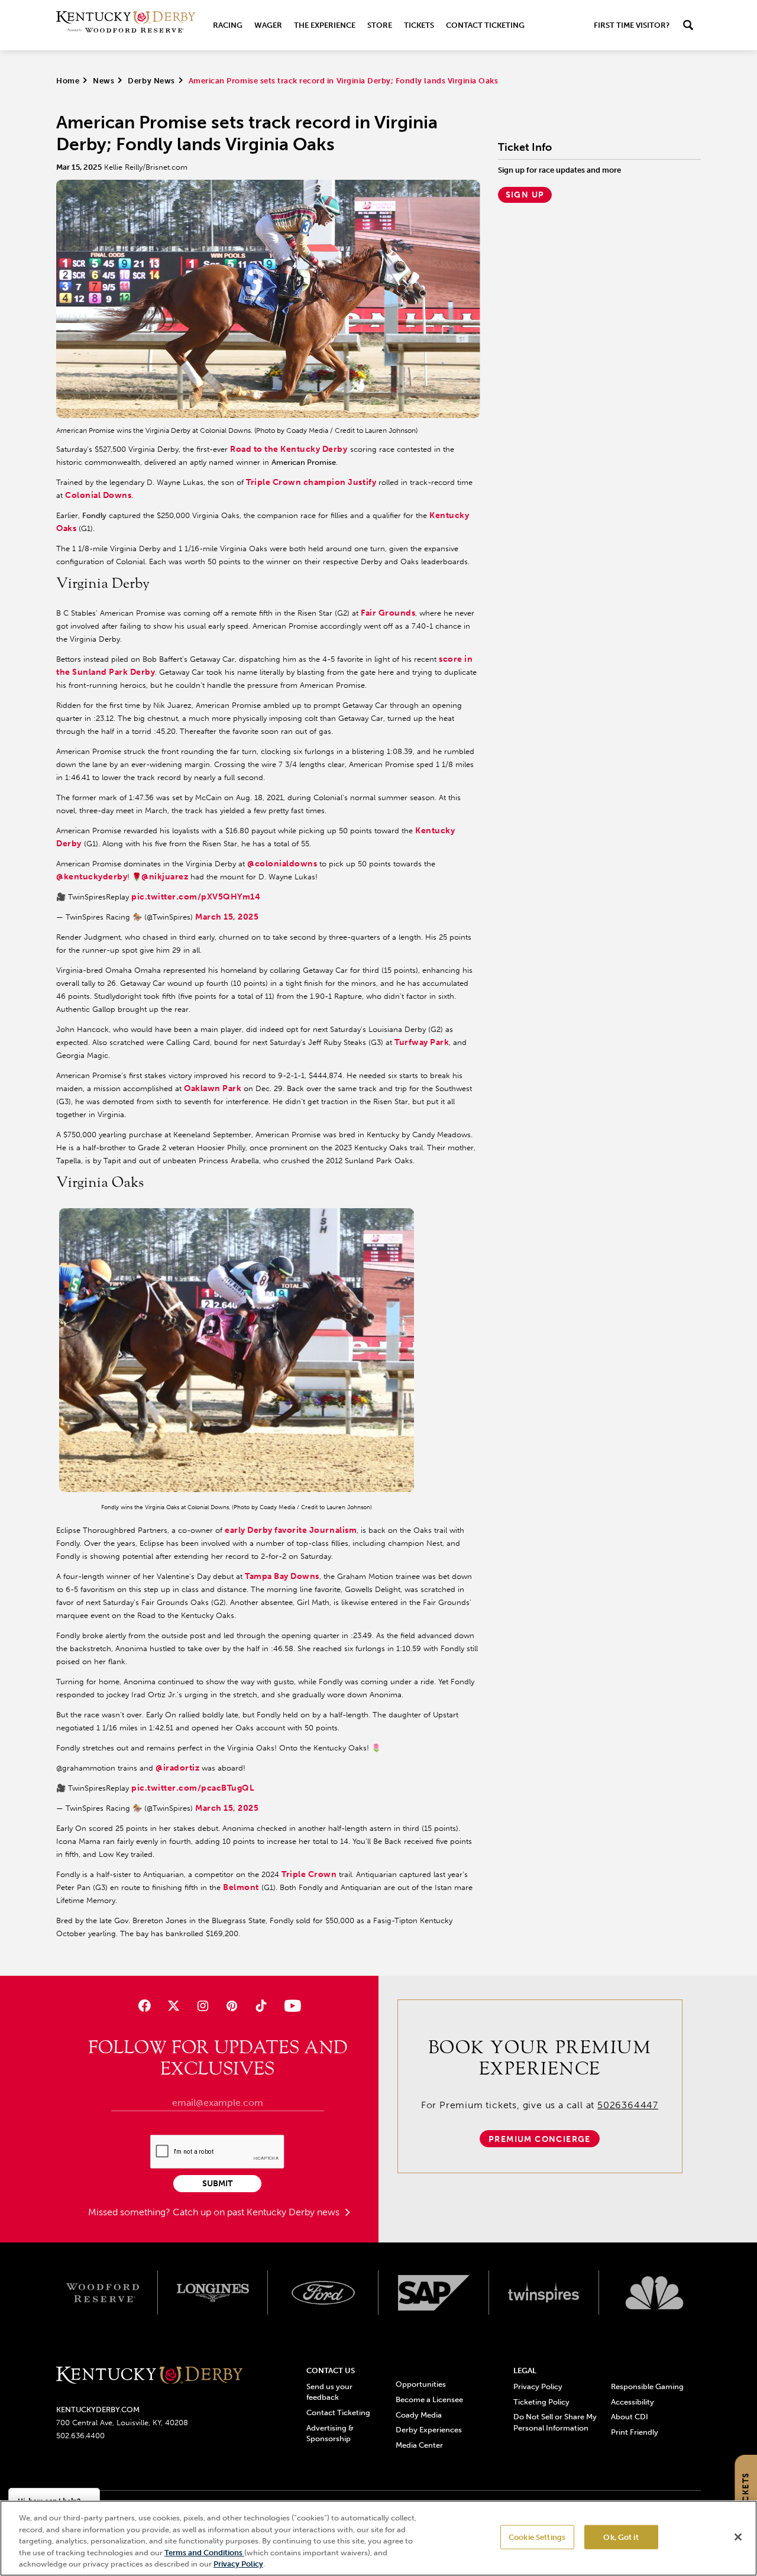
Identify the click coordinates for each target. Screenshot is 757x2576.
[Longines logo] (213, 2293)
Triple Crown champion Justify (311, 482)
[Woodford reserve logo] (103, 2293)
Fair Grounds (388, 613)
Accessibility (633, 2402)
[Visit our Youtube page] (290, 2006)
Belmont (241, 1887)
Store (380, 25)
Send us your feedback (329, 2392)
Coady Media (419, 2415)
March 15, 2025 (227, 917)
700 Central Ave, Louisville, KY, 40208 (122, 2423)
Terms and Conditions (204, 2553)
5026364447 (628, 2105)
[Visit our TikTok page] (261, 2006)
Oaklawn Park (213, 1088)
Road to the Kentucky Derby (289, 449)
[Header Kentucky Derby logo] (126, 25)
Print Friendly (635, 2432)
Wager (268, 25)
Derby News (151, 81)
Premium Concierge (540, 2139)
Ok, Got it (621, 2537)
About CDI (630, 2417)
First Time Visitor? (632, 25)
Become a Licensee (429, 2399)
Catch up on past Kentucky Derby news (257, 2212)
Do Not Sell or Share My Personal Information (555, 2422)
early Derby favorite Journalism (291, 1530)
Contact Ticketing (485, 25)
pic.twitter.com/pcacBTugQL (193, 1788)
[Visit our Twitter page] (174, 2006)
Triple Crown (309, 1874)
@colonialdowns (282, 864)
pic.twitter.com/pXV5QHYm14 (196, 897)
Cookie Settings (537, 2537)
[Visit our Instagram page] (203, 2006)
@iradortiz (177, 1768)
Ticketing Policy (541, 2402)
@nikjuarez (165, 877)
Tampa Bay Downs (282, 1576)
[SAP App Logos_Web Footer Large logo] (434, 2293)
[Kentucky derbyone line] (149, 2376)
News (103, 81)
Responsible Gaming (647, 2386)
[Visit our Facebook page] (144, 2006)
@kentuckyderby (92, 877)
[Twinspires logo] (544, 2293)
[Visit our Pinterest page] (232, 2006)
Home (68, 81)
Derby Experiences (429, 2430)
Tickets (419, 25)
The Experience (325, 25)
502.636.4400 (80, 2436)
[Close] (738, 2537)
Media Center (419, 2445)
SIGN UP (525, 195)
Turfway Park (422, 1042)
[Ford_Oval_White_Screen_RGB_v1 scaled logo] (323, 2293)
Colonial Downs (98, 495)
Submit (217, 2184)
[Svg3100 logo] (654, 2293)
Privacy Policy (538, 2386)
